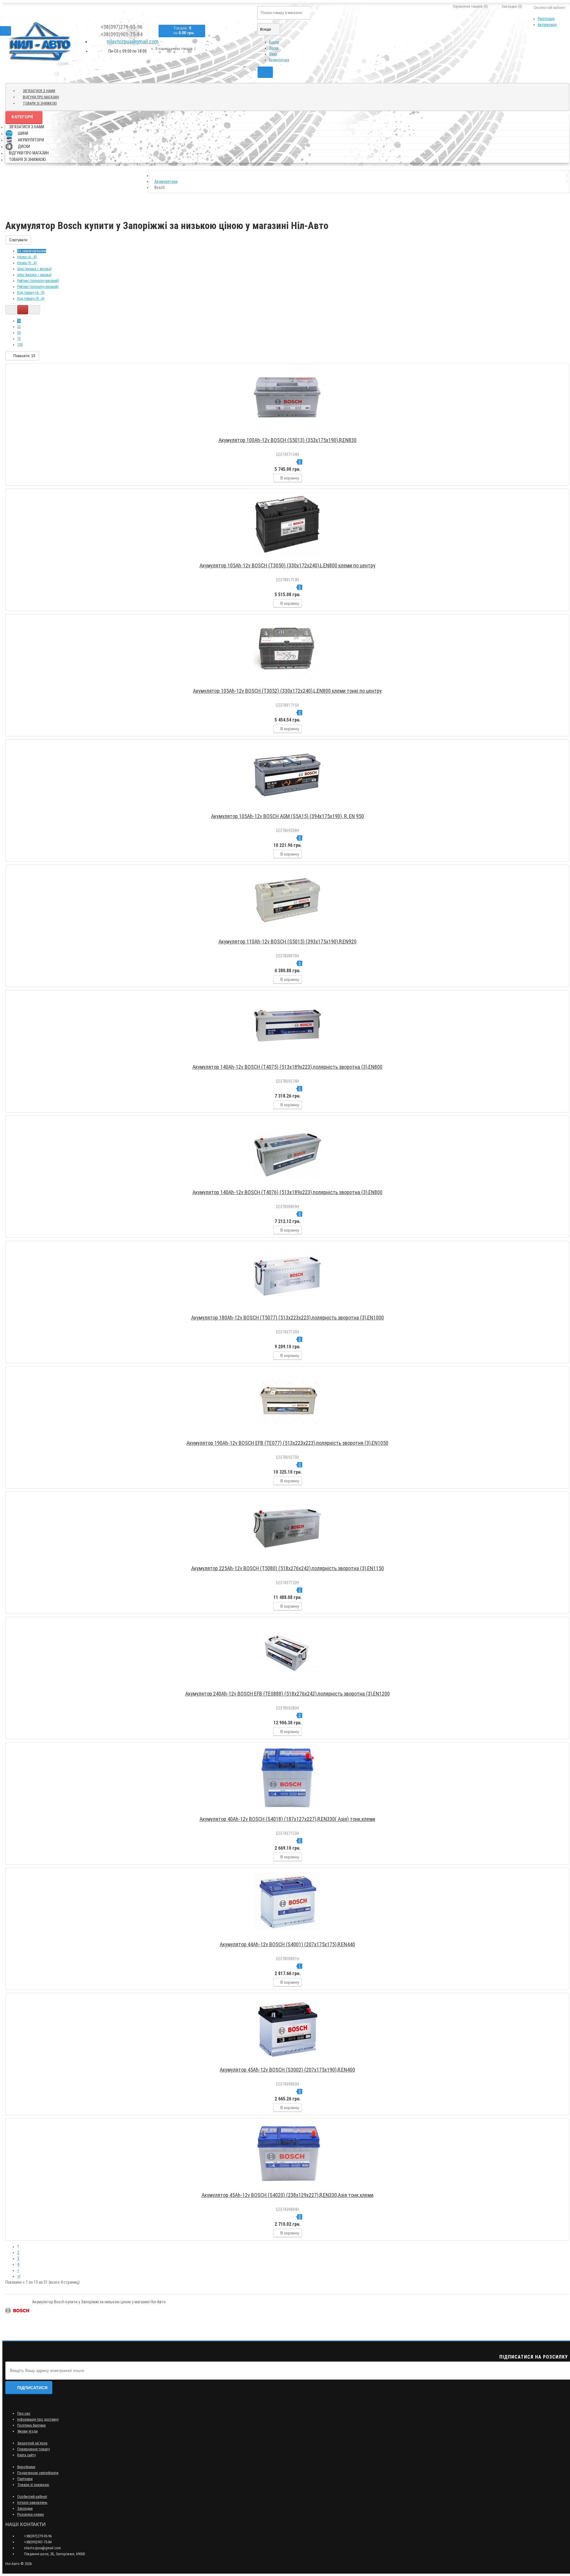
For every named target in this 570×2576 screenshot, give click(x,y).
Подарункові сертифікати (38, 2473)
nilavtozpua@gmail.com (133, 41)
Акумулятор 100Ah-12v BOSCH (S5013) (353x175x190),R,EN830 (288, 440)
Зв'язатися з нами (39, 91)
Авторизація (547, 25)
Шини (273, 54)
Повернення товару (33, 2449)
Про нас (24, 2413)
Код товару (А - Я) (31, 293)
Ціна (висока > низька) (34, 275)
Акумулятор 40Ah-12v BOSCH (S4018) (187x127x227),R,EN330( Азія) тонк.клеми (287, 1819)
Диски (274, 48)
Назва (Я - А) (27, 263)
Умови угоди (27, 2431)
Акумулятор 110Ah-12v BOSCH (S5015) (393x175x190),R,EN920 (288, 941)
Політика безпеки (31, 2425)
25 (19, 327)
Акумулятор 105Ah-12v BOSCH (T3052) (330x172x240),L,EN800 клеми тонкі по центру (287, 691)
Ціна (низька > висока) (34, 269)
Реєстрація (546, 19)
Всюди (274, 42)
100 (20, 345)
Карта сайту (26, 2455)
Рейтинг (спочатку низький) (38, 287)
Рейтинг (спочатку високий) (38, 281)
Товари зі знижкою (40, 103)
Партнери (25, 2479)
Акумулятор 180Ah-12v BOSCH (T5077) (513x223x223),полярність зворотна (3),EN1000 (288, 1318)
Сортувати (18, 240)
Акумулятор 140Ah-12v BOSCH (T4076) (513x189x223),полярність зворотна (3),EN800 (287, 1192)
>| (19, 2276)
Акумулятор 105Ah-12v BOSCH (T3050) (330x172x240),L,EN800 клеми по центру (288, 565)
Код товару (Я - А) (31, 299)
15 (19, 321)
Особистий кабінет (32, 2497)
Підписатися (32, 2388)
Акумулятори (279, 60)
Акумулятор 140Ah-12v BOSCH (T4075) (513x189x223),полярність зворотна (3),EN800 (287, 1067)
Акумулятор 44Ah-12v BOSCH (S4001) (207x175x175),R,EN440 (287, 1944)
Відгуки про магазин (41, 97)
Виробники (26, 2467)
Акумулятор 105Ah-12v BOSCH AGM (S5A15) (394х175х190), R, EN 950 (288, 816)
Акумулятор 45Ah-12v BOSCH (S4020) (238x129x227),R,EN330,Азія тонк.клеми (288, 2195)
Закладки (25, 2508)
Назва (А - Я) (27, 257)
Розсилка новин (31, 2514)
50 (19, 333)
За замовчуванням (32, 251)
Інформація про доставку (38, 2419)
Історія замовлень (32, 2502)
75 (19, 339)
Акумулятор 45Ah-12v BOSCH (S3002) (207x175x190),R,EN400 (287, 2070)
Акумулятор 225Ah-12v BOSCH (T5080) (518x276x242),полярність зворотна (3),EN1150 (288, 1568)
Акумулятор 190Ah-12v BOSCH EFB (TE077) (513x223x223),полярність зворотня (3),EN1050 (287, 1443)
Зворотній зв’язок (32, 2443)
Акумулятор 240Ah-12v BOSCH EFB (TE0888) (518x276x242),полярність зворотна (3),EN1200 (288, 1694)
